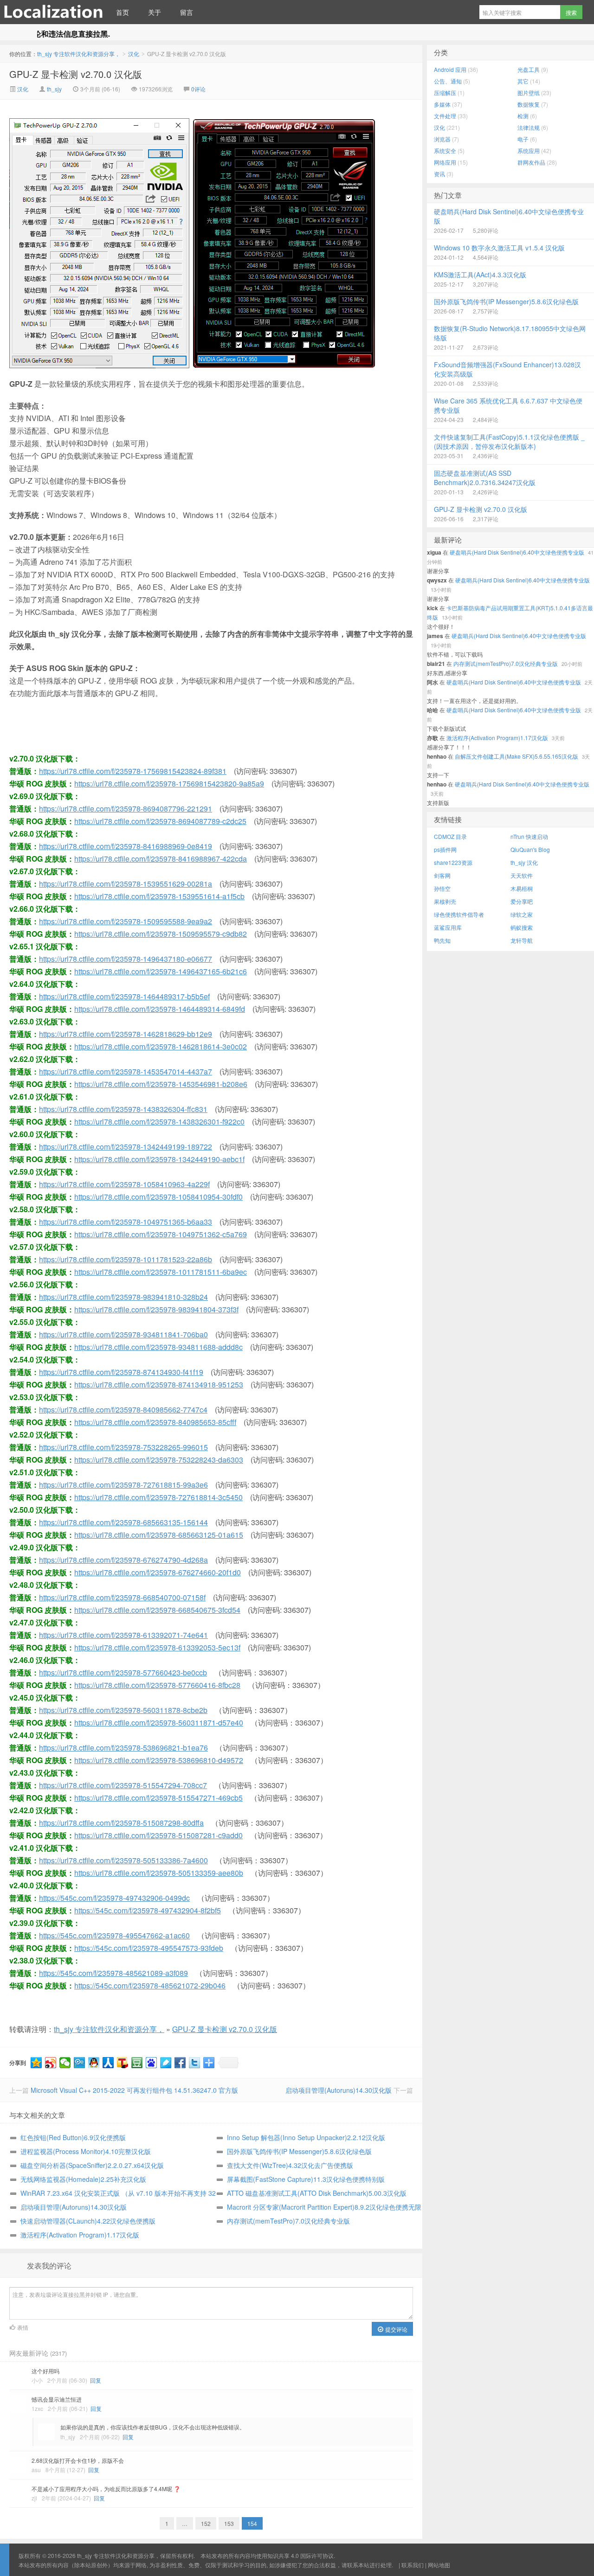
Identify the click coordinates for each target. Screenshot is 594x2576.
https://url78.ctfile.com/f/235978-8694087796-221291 (126, 809)
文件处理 (445, 116)
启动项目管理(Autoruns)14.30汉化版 (339, 2090)
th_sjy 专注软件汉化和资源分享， (53, 12)
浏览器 (442, 139)
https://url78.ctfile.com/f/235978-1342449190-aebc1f (159, 1159)
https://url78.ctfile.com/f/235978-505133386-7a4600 (123, 1860)
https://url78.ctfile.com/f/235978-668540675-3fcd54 (157, 1610)
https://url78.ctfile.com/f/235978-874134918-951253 (159, 1384)
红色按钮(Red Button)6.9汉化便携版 (73, 2137)
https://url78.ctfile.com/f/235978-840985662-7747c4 (123, 1409)
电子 (523, 139)
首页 (123, 12)
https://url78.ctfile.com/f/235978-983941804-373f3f (156, 1309)
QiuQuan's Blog (530, 849)
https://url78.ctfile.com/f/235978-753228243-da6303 (159, 1460)
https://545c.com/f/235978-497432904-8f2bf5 (148, 1910)
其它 (523, 81)
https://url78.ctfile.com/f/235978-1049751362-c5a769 (161, 1234)
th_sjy (54, 89)
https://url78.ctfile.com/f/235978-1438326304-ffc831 (123, 1109)
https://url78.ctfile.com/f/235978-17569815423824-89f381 (133, 771)
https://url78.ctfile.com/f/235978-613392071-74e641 (123, 1635)
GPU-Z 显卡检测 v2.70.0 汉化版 (76, 74)
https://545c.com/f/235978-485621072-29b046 (150, 1985)
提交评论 (396, 2329)
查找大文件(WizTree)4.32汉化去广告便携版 (290, 2165)
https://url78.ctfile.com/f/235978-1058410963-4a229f (124, 1184)
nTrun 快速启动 (529, 836)
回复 (96, 2380)
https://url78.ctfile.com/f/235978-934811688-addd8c (158, 1347)
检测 (523, 116)
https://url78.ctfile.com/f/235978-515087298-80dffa (121, 1823)
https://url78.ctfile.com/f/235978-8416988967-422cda (161, 859)
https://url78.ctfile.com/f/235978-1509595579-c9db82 (161, 934)
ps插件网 (445, 849)
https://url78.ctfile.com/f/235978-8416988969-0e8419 (126, 846)
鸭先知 (442, 940)
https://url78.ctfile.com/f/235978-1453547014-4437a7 (126, 1071)
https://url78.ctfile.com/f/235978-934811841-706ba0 (123, 1334)
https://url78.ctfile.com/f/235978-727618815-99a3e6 (123, 1485)
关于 (155, 12)
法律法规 (529, 127)
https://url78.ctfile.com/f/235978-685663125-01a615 (159, 1535)
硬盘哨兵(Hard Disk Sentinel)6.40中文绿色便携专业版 (517, 552)
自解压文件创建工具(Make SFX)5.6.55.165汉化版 (517, 756)
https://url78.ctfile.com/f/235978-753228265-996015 (123, 1447)
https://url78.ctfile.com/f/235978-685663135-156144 (123, 1522)
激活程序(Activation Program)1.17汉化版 (80, 2235)
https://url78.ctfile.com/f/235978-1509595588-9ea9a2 (126, 921)
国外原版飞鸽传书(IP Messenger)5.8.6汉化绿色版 (299, 2151)
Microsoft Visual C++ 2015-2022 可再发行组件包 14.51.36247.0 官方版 (134, 2090)
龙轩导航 (522, 940)
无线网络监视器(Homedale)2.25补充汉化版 (83, 2179)
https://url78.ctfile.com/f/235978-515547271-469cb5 (158, 1798)
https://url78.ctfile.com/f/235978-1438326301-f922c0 (159, 1122)
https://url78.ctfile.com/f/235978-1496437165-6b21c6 (161, 971)
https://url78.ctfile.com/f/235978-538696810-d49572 (159, 1760)
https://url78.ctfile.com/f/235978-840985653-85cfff (155, 1422)
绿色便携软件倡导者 (459, 914)
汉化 (134, 54)
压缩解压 (445, 93)
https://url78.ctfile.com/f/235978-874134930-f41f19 (121, 1372)
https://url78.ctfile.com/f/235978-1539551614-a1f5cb (159, 896)
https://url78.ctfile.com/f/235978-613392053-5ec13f (157, 1647)
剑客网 (442, 875)
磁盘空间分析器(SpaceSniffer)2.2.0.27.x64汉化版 (92, 2165)
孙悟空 (442, 888)
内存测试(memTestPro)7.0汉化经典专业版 (288, 2221)
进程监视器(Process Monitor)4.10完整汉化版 (86, 2151)
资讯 (439, 174)
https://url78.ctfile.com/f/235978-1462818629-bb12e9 (126, 1034)
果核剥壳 (445, 901)
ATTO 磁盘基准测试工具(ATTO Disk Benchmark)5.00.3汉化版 (317, 2193)
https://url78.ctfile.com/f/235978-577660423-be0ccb (123, 1672)
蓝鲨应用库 (448, 927)
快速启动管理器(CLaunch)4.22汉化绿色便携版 (88, 2221)
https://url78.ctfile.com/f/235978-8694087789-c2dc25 (160, 821)
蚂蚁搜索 (522, 927)
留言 (187, 12)
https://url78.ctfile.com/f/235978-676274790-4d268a (123, 1560)
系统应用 (529, 150)
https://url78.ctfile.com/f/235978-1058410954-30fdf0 (158, 1197)
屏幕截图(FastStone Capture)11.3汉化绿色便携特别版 (306, 2179)
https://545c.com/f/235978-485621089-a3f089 (113, 1973)
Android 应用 (450, 69)
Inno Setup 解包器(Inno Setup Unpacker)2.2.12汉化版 (306, 2137)
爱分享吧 (522, 901)
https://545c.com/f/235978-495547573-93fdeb (149, 1948)
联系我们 (413, 2565)
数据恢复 (529, 104)
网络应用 (445, 162)
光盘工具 (529, 69)
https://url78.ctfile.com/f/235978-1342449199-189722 (126, 1147)
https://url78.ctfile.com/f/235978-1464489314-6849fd (160, 1009)
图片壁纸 (529, 93)
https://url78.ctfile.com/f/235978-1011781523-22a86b (126, 1259)
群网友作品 (531, 162)
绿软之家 (522, 914)
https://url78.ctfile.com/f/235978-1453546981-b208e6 (161, 1084)
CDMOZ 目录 (450, 836)
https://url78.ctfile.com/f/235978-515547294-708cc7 (123, 1785)
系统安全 (445, 150)
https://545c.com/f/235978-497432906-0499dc (114, 1898)
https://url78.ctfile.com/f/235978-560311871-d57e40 (159, 1723)
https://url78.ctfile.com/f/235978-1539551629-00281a (126, 884)
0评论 (198, 89)
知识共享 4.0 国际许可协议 (300, 2555)
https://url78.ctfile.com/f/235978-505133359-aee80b (159, 1873)
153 (229, 2523)
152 (206, 2523)
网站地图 (439, 2565)
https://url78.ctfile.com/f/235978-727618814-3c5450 (158, 1497)
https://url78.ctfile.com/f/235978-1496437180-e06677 (126, 959)
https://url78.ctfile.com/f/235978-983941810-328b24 (123, 1297)
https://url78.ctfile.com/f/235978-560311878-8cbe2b (123, 1710)
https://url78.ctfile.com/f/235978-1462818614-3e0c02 (161, 1046)
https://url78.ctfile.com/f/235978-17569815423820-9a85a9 (169, 783)
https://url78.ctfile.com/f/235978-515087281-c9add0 (158, 1835)
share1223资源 (453, 862)
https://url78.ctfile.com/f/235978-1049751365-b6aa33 (126, 1222)
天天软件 (522, 875)
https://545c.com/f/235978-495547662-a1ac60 (114, 1935)
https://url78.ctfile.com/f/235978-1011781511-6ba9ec (161, 1272)
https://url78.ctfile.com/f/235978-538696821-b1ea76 (123, 1748)
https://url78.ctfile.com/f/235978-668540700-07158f (122, 1597)
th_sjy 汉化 (524, 862)
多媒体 (442, 104)
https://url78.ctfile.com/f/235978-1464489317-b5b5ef (124, 996)
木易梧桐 (522, 888)
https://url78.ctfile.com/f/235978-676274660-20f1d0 (158, 1572)
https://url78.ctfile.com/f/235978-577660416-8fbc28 (157, 1685)
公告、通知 (448, 81)
